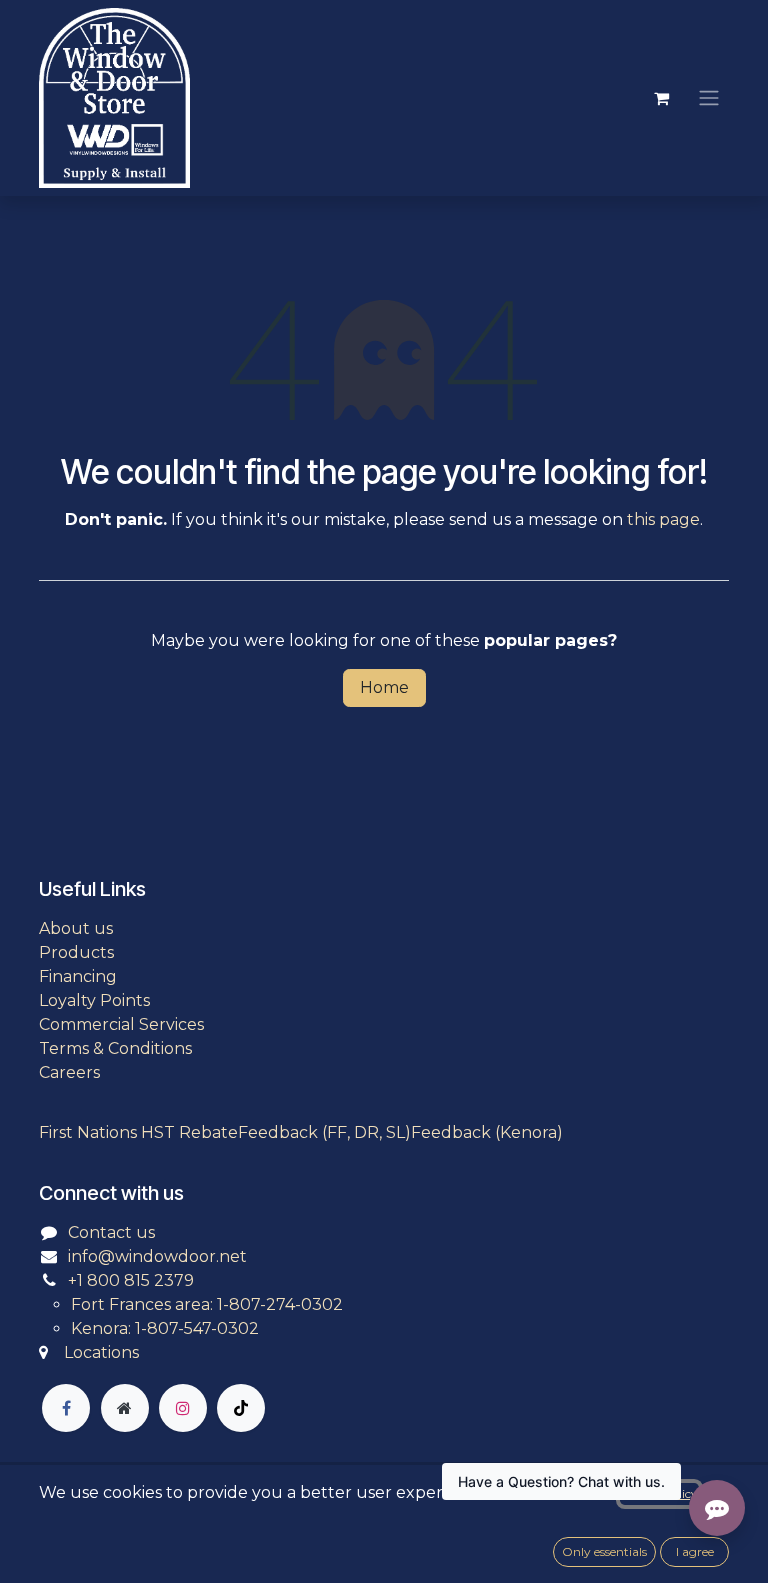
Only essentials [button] (604, 1551)
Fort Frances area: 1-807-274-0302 (207, 1304)
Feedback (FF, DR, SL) (324, 1132)
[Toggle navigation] (709, 98)
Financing (78, 976)
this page (663, 519)
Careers (69, 1072)
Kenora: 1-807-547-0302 (165, 1328)
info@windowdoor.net (157, 1256)
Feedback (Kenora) (487, 1132)
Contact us (111, 1232)
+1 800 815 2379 (131, 1280)
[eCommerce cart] (661, 98)
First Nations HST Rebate (138, 1132)
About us (76, 928)
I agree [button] (695, 1551)
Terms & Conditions (115, 1048)
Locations (101, 1352)
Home (384, 687)
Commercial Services (121, 1024)
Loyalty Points (94, 1000)
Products (76, 952)
